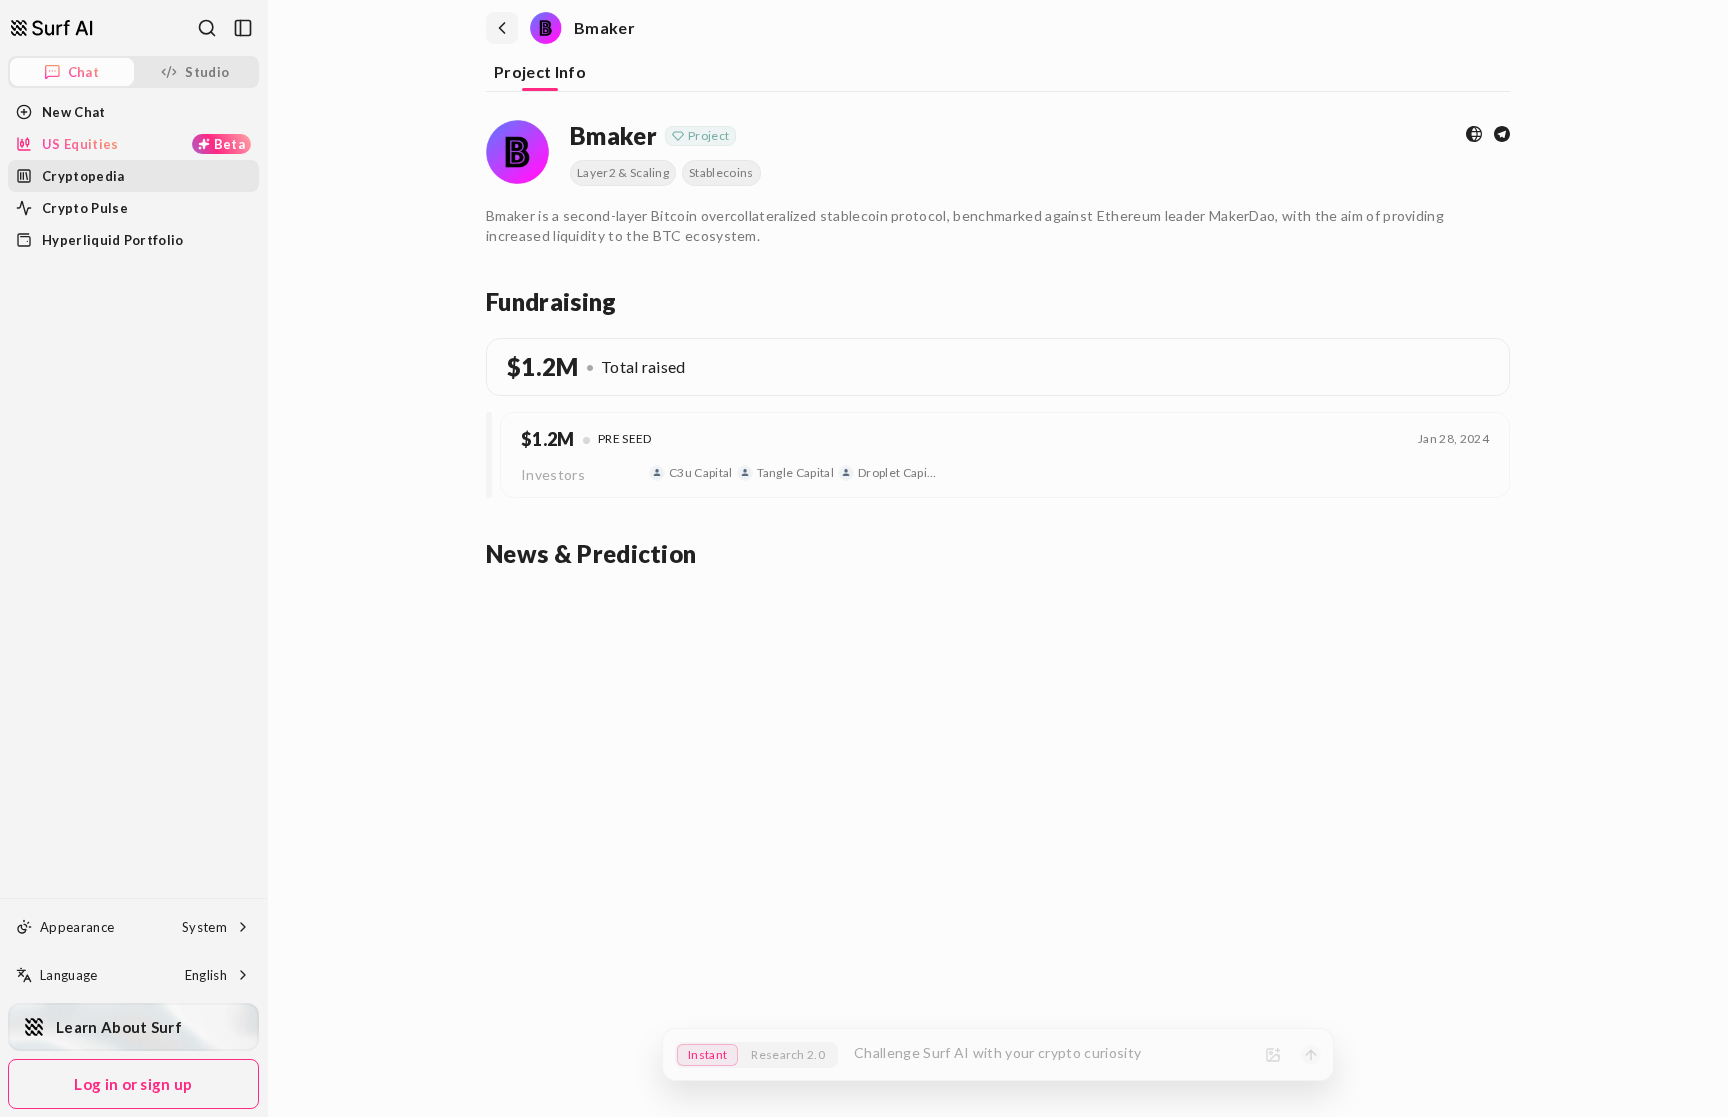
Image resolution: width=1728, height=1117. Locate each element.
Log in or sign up (133, 1084)
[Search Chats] (207, 28)
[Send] (1311, 1055)
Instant (707, 1054)
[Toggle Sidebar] (267, 558)
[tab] (540, 73)
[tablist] (998, 74)
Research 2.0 (788, 1054)
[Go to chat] (52, 28)
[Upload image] (1273, 1055)
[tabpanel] (998, 341)
